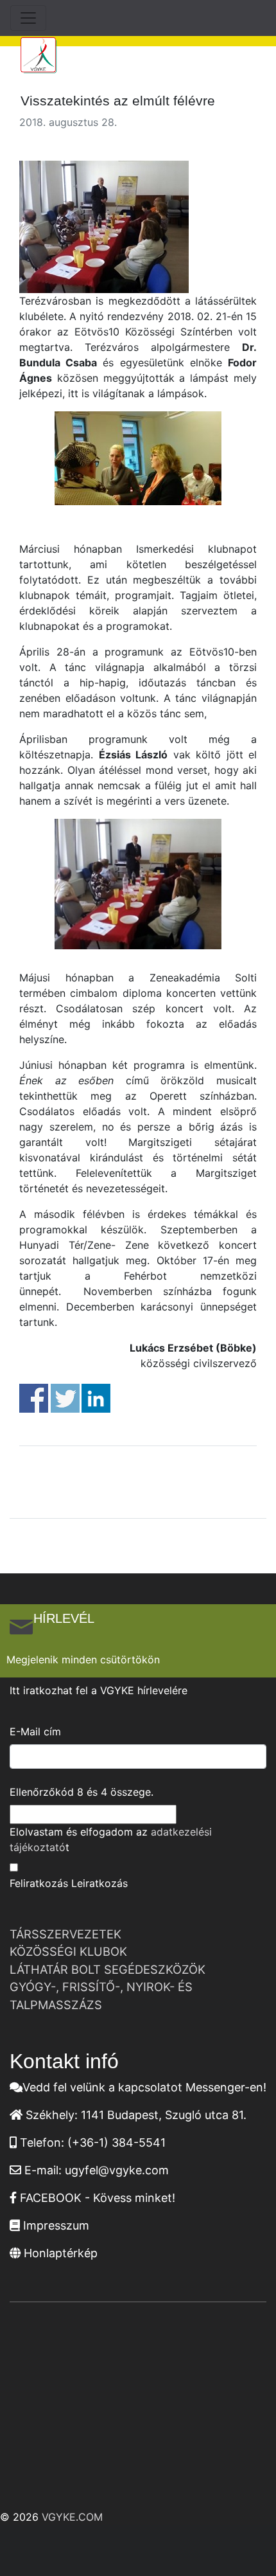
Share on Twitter (65, 1398)
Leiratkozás (99, 1883)
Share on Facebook (34, 1398)
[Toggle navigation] (28, 18)
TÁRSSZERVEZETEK (65, 1934)
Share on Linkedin (96, 1398)
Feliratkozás (39, 1883)
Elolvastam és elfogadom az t (111, 1839)
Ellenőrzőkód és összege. (82, 1792)
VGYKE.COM (72, 2517)
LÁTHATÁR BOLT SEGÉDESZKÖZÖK (108, 1969)
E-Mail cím (35, 1731)
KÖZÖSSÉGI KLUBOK (68, 1951)
